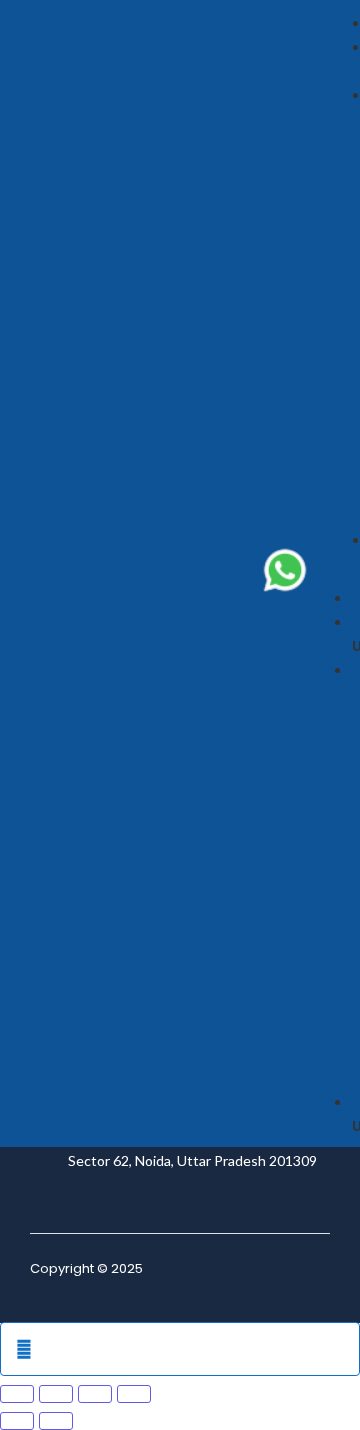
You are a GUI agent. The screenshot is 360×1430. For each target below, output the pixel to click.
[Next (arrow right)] (56, 1421)
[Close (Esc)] (134, 1394)
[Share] (95, 1394)
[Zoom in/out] (17, 1394)
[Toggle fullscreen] (56, 1394)
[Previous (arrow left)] (17, 1421)
